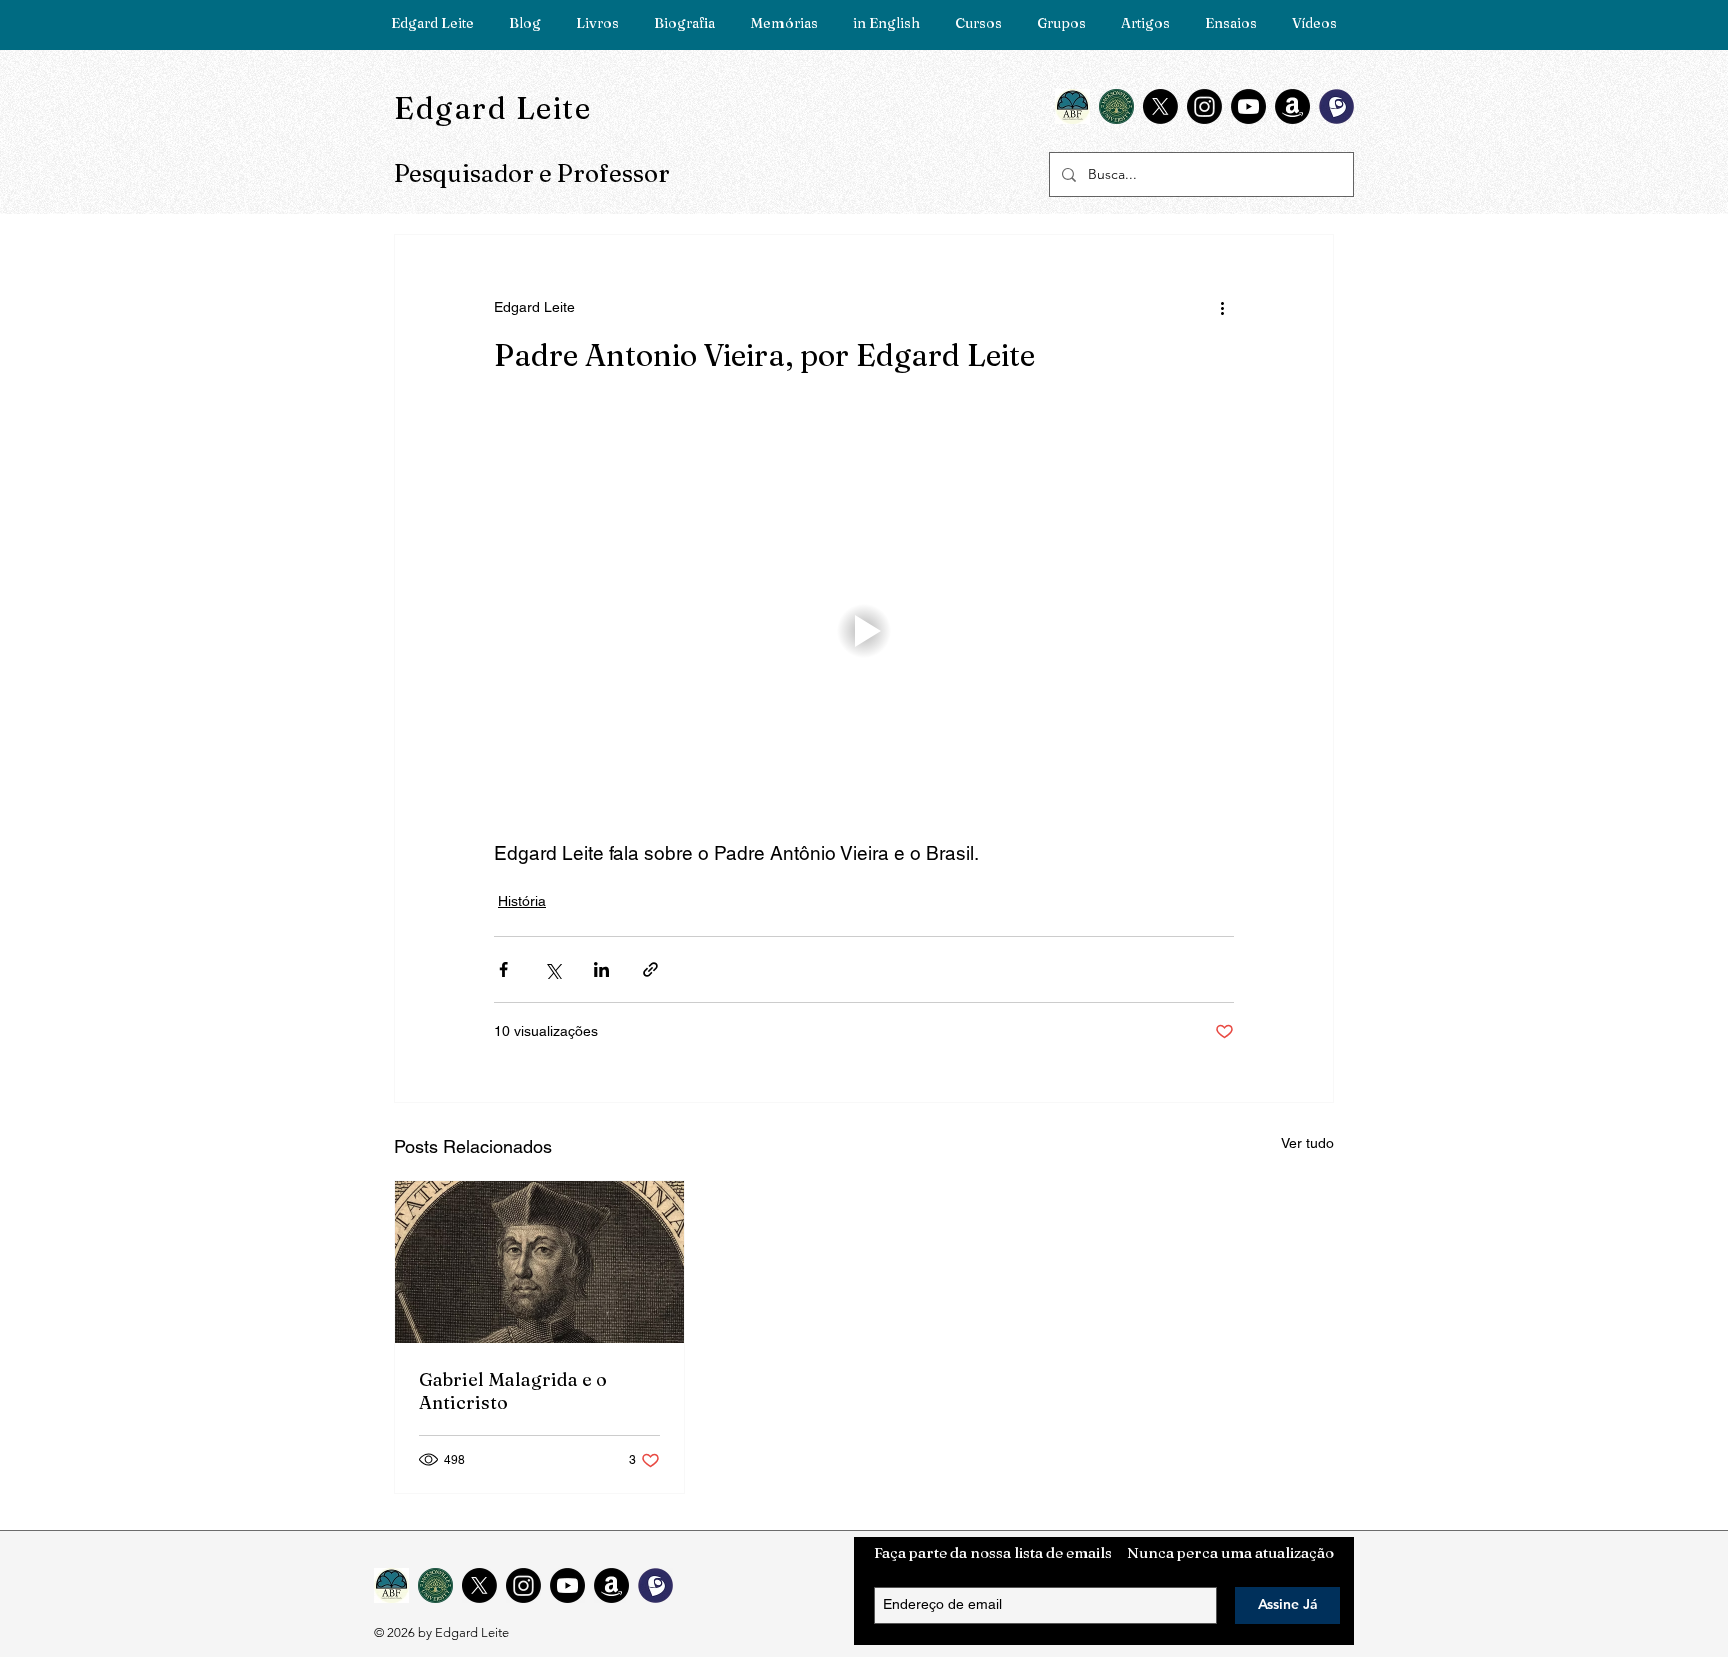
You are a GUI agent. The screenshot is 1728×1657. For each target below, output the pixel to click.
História (522, 901)
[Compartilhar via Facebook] (503, 969)
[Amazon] (1292, 106)
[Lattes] (1336, 106)
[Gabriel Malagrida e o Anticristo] (539, 1262)
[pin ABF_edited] (1072, 106)
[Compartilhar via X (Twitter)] (552, 969)
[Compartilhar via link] (650, 969)
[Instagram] (1204, 106)
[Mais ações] (1222, 307)
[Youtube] (1248, 106)
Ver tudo (1307, 1143)
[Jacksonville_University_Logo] (1116, 106)
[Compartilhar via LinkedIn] (601, 969)
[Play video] (864, 631)
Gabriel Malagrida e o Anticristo (513, 1391)
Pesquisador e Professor (532, 173)
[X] (1160, 106)
